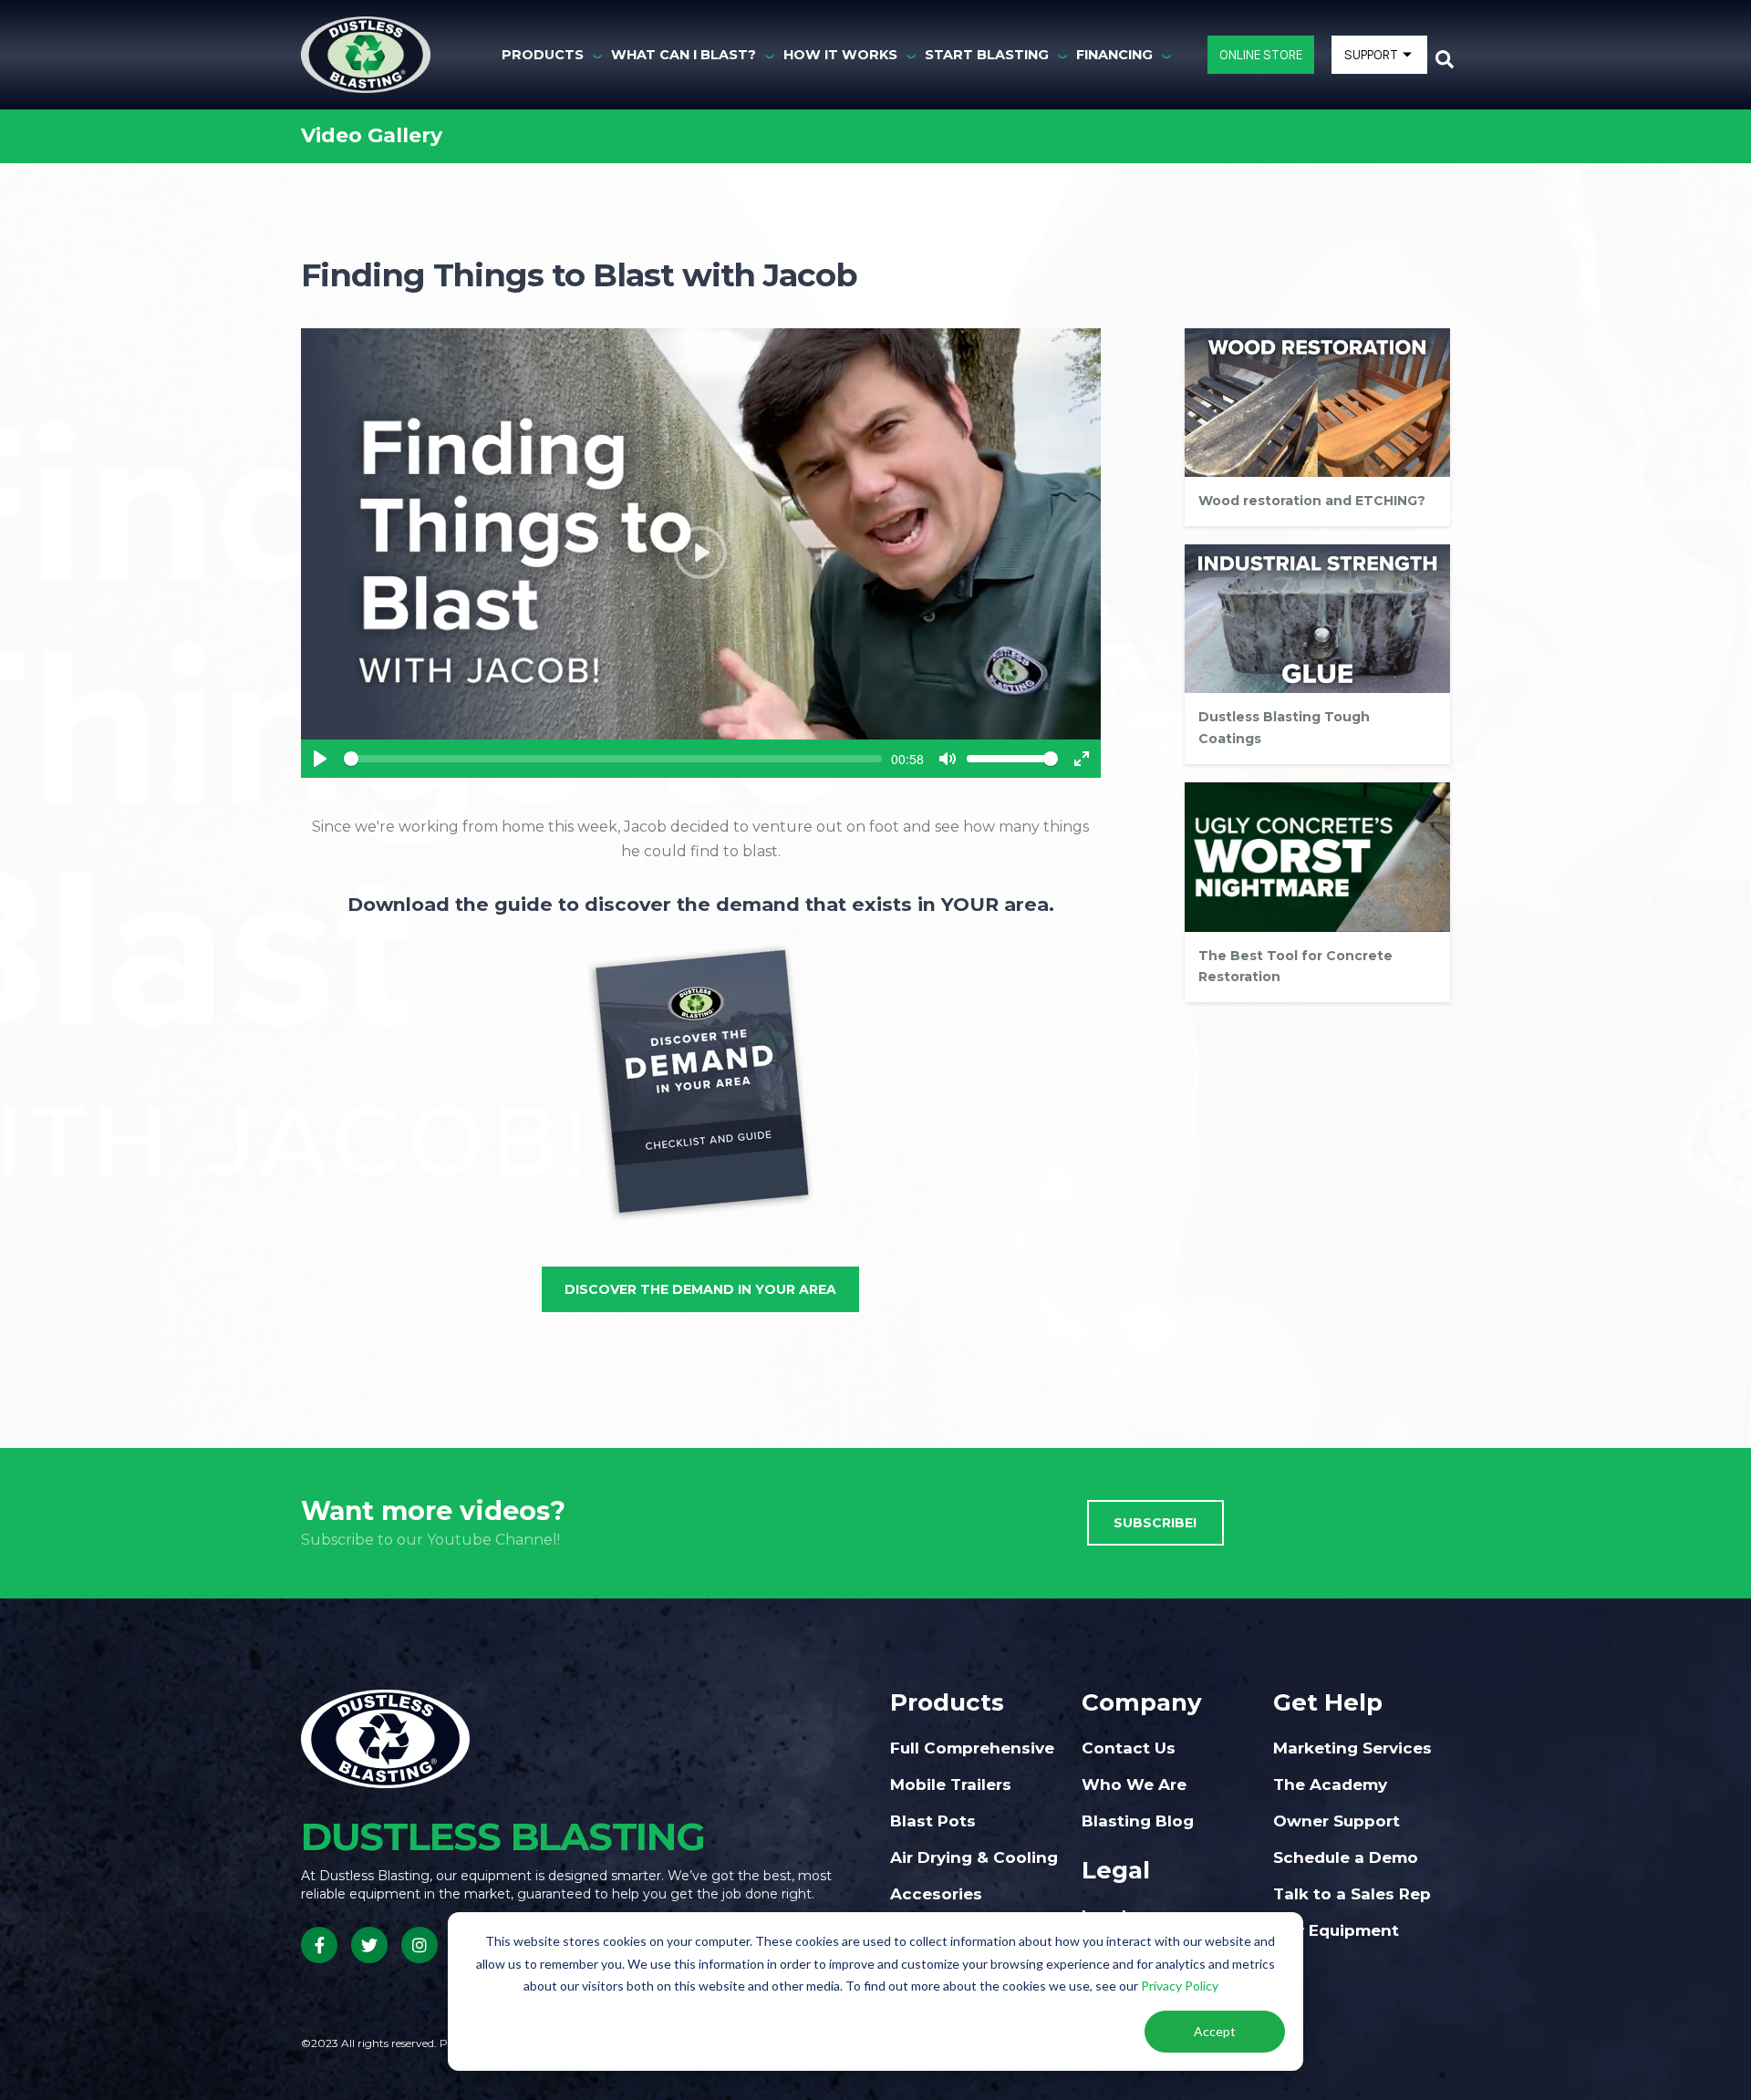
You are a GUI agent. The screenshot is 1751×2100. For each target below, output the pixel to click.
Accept (1215, 2031)
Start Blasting (987, 55)
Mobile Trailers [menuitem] (951, 1784)
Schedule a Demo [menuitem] (1346, 1857)
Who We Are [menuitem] (1134, 1784)
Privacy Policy (1180, 1986)
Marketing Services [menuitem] (1352, 1748)
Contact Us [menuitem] (1129, 1748)
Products (543, 55)
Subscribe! (1155, 1523)
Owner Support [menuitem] (1337, 1821)
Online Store (1261, 54)
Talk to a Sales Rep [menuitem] (1352, 1894)
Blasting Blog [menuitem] (1138, 1821)
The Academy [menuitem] (1330, 1784)
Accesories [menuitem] (936, 1894)
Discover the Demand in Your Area (700, 1289)
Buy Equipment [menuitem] (1336, 1930)
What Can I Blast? (684, 55)
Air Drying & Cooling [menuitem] (974, 1857)
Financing (1114, 55)
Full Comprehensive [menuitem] (972, 1748)
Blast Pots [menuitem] (933, 1821)
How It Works (840, 55)
